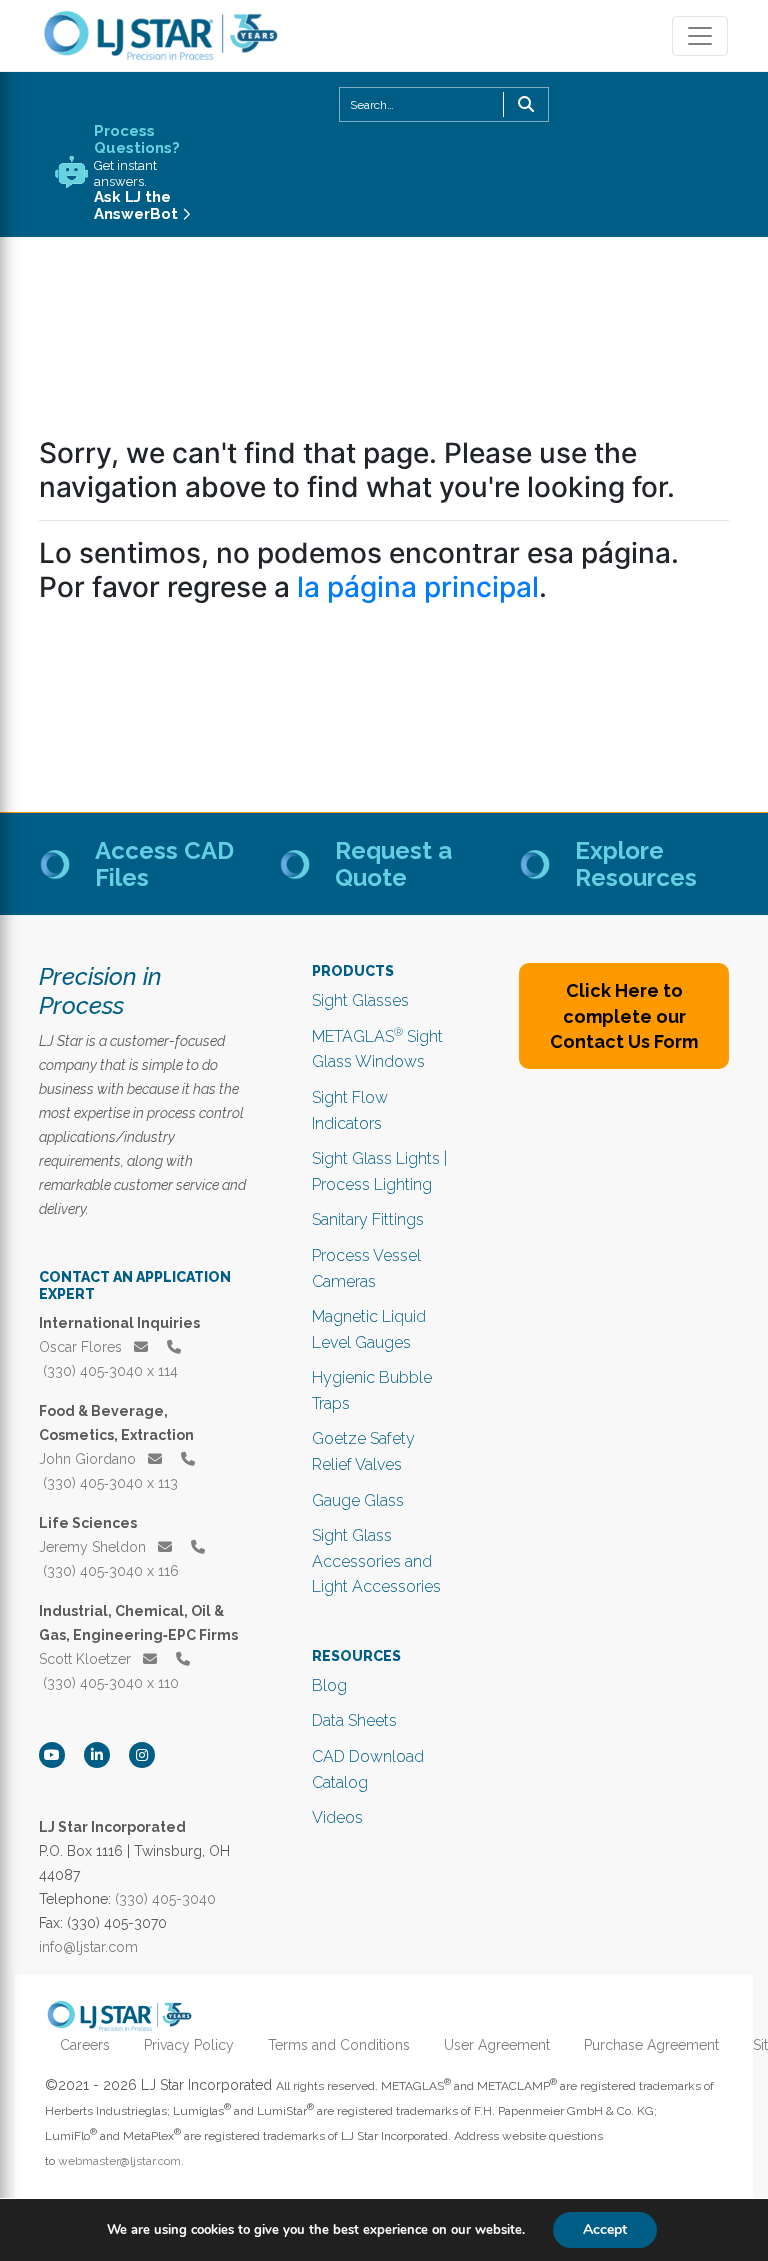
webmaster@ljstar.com (119, 2161)
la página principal (418, 587)
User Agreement (497, 2045)
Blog (329, 1685)
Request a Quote (393, 864)
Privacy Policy (189, 2045)
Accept (605, 2229)
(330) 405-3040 (165, 1899)
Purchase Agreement (651, 2045)
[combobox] (444, 104)
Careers (85, 2045)
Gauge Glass (358, 1500)
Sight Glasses (360, 1000)
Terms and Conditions (339, 2045)
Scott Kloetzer (87, 1659)
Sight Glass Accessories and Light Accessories (376, 1561)
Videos (337, 1817)
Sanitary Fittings (368, 1219)
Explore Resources (636, 864)
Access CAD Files (164, 864)
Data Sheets (354, 1720)
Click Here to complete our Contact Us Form (624, 1015)
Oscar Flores (82, 1347)
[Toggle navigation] (700, 36)
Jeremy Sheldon (94, 1547)
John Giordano (89, 1459)
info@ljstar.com (88, 1947)
